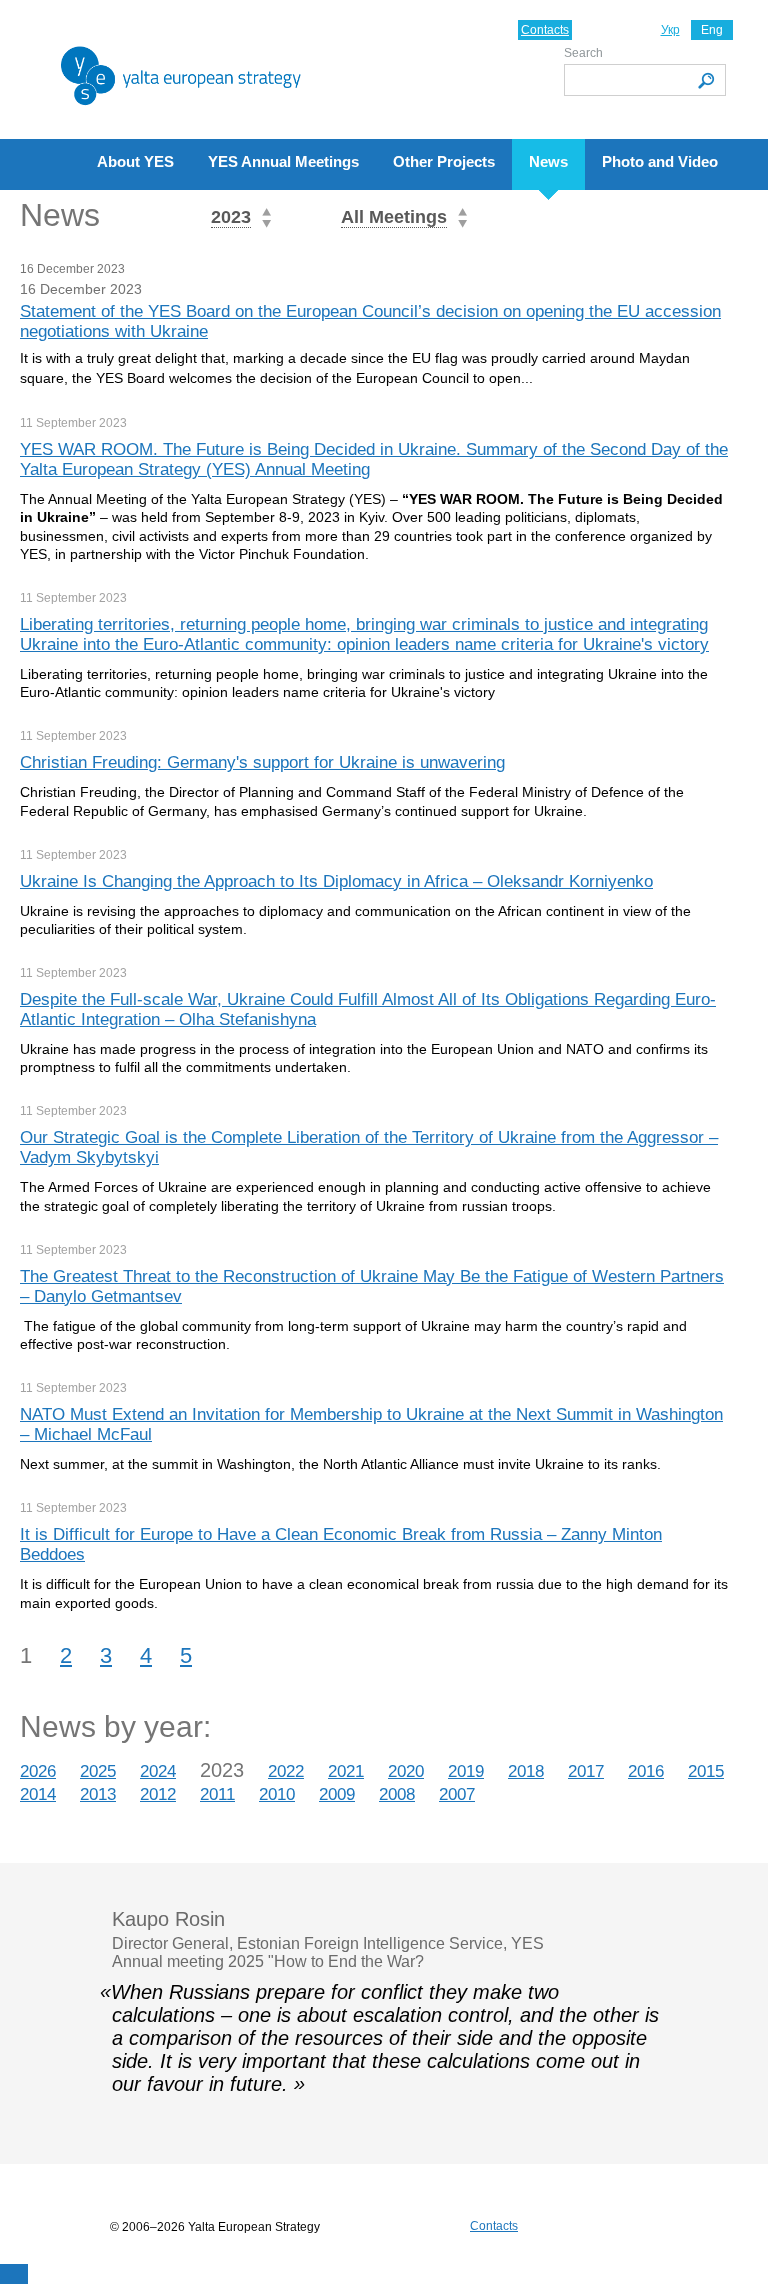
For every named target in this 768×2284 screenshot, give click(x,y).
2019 (466, 1771)
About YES (135, 161)
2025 (98, 1771)
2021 (346, 1771)
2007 (457, 1794)
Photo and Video (660, 161)
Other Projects (444, 161)
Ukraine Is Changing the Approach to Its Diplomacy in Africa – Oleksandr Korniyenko (336, 881)
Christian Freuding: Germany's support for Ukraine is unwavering (262, 762)
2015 (706, 1771)
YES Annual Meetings (283, 161)
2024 (158, 1771)
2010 (277, 1794)
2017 (586, 1771)
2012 (158, 1794)
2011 (217, 1794)
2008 (397, 1794)
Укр (670, 30)
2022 (286, 1771)
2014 (38, 1794)
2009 (337, 1794)
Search (583, 53)
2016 (646, 1771)
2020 (406, 1771)
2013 (98, 1794)
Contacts (545, 30)
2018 (526, 1771)
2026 (38, 1771)
